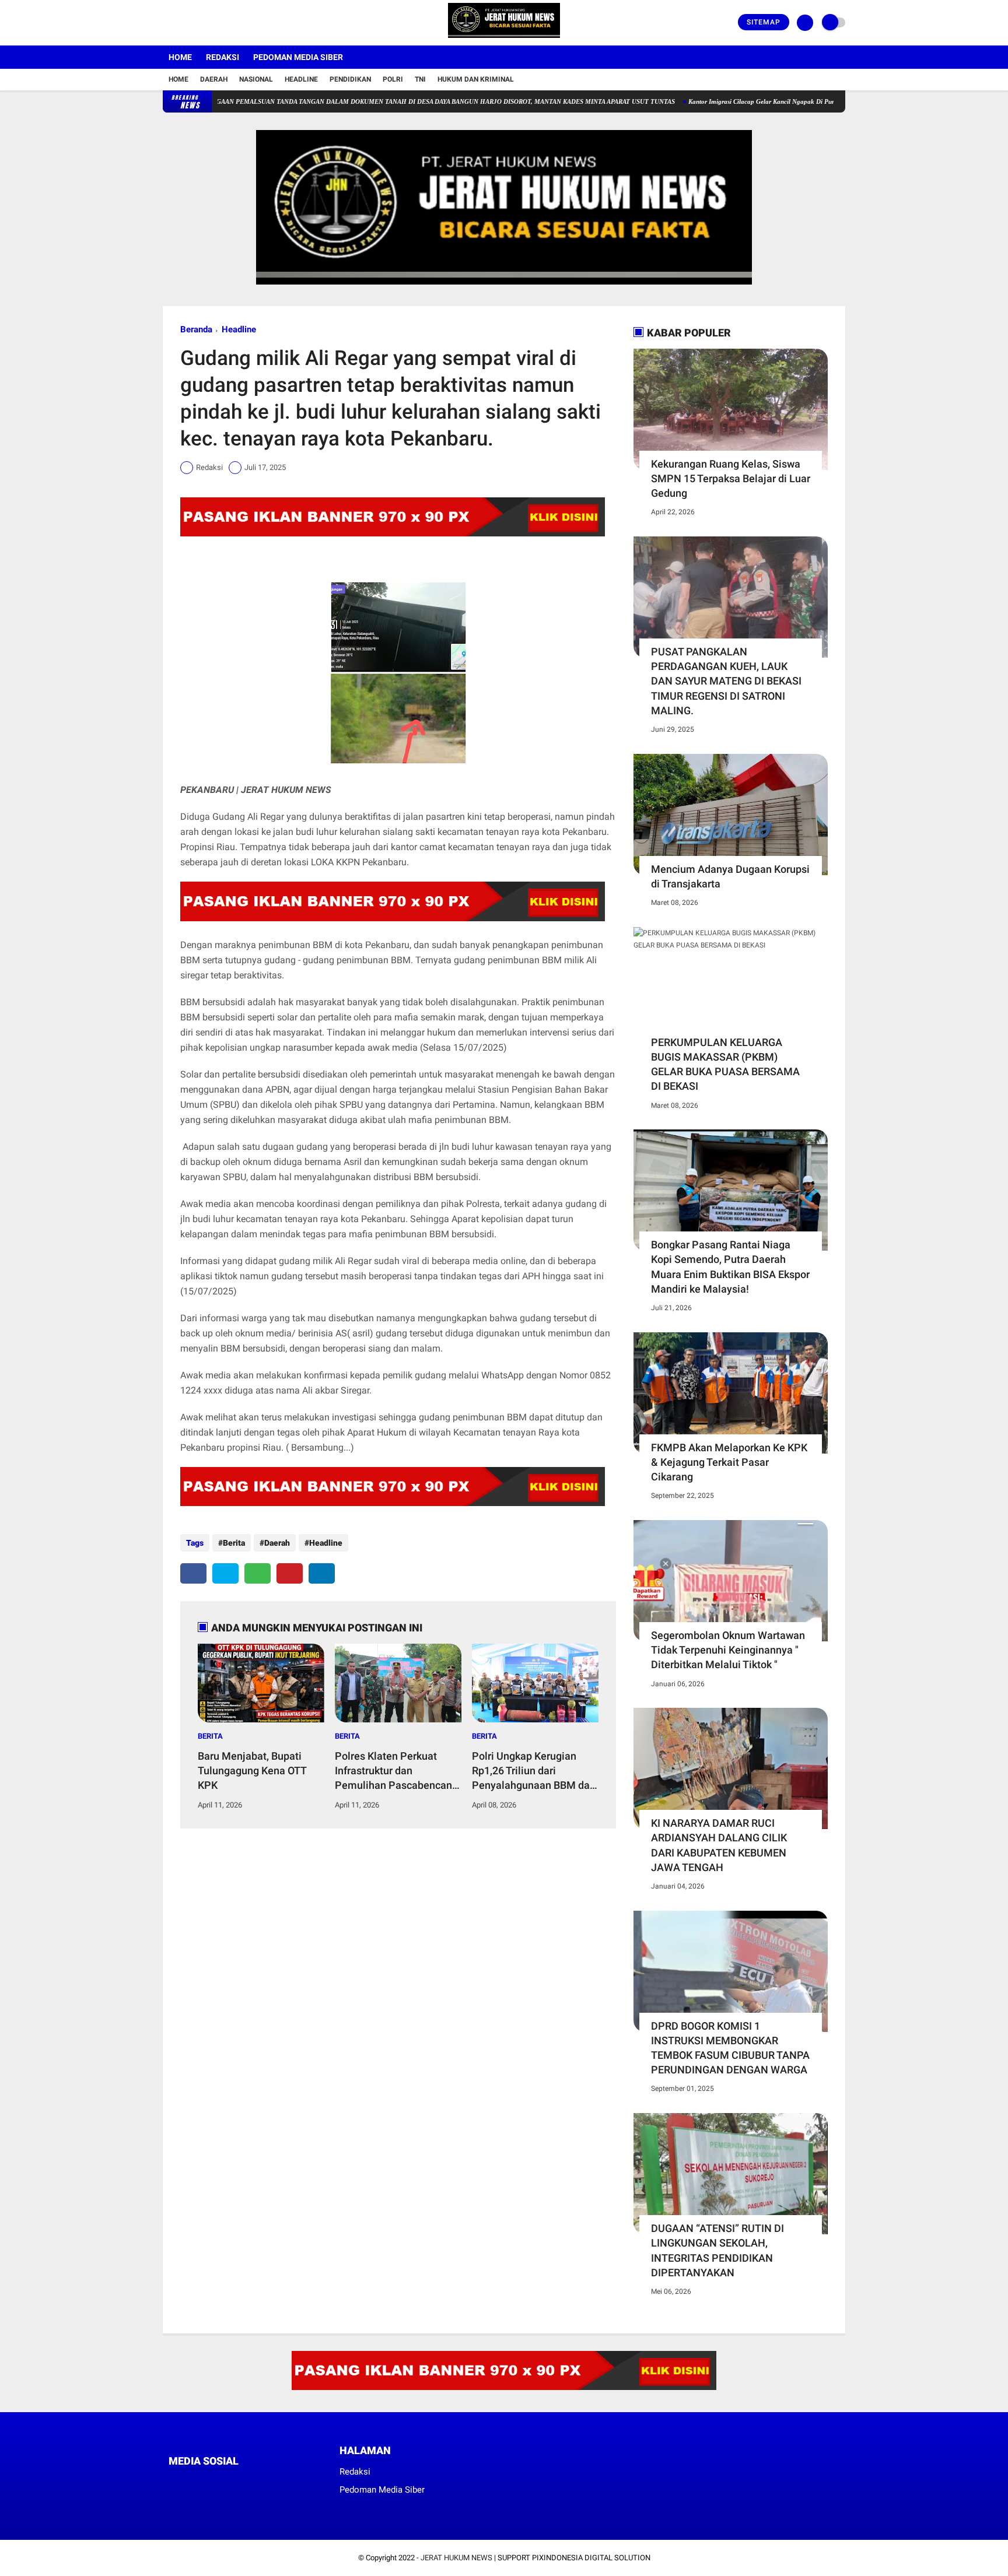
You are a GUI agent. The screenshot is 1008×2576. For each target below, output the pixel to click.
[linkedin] (322, 1573)
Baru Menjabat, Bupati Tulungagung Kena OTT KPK (252, 1770)
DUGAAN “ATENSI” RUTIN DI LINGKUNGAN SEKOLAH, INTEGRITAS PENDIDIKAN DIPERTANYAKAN (717, 2250)
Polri (393, 79)
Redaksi (223, 57)
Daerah (214, 79)
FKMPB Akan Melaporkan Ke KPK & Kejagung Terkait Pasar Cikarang (729, 1462)
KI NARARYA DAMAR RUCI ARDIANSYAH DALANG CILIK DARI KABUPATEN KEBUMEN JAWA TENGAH (719, 1845)
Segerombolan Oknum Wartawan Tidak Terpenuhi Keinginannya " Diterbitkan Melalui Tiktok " (728, 1650)
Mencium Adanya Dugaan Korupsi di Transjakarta (730, 876)
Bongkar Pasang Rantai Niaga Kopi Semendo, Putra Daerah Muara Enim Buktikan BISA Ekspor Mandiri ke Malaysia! (730, 1267)
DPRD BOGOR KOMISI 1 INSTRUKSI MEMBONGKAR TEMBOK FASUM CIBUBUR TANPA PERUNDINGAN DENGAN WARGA (730, 2048)
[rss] (282, 2482)
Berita (234, 1543)
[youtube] (213, 23)
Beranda (196, 329)
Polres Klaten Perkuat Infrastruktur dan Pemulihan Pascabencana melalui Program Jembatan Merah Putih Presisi (396, 1771)
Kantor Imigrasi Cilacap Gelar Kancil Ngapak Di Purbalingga (717, 101)
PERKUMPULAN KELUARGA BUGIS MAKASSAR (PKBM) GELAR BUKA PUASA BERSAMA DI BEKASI (725, 1064)
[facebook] (166, 23)
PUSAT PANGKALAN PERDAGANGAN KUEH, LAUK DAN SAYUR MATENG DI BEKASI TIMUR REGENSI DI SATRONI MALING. (726, 681)
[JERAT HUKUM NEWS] (504, 38)
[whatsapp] (258, 1573)
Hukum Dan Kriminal (476, 79)
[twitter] (182, 23)
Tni (420, 79)
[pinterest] (290, 1573)
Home (180, 57)
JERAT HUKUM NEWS (456, 2558)
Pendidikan (350, 79)
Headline (301, 79)
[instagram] (198, 23)
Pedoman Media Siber (298, 57)
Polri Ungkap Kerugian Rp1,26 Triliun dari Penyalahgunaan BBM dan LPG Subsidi (534, 1771)
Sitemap (764, 22)
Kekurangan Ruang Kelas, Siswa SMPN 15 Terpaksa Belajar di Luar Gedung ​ (731, 478)
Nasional (256, 79)
